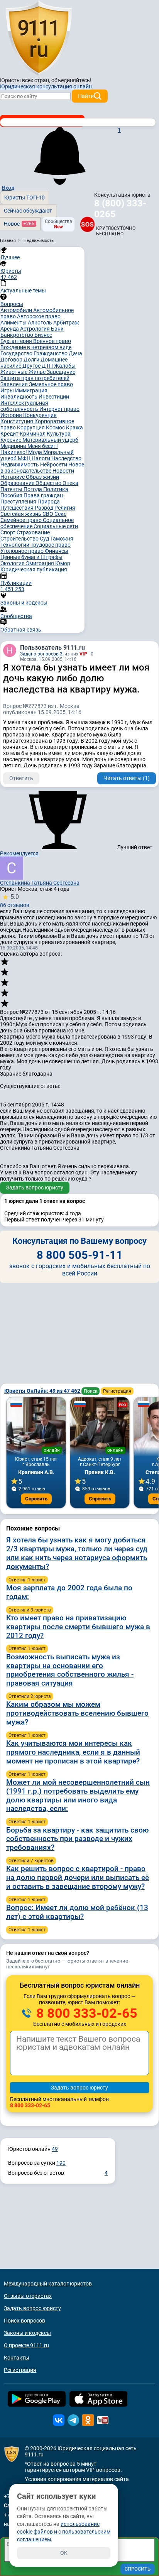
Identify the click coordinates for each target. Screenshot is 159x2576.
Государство (17, 353)
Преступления (19, 502)
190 (61, 2163)
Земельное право (51, 384)
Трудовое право (51, 545)
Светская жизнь (21, 514)
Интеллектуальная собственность (24, 406)
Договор (12, 360)
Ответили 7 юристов (31, 1861)
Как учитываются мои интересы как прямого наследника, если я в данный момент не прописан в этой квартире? (73, 1752)
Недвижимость (20, 465)
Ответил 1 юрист (27, 1580)
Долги (32, 360)
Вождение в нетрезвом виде (36, 347)
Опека (70, 483)
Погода (33, 489)
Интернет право (59, 409)
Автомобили (17, 310)
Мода (36, 452)
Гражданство (51, 353)
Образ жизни (42, 477)
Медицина (14, 446)
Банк (57, 329)
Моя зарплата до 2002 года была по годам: (69, 1592)
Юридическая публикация (34, 569)
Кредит (10, 434)
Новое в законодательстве (42, 468)
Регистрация (117, 1391)
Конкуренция (40, 415)
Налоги (41, 458)
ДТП (48, 366)
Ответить (21, 778)
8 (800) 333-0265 (120, 209)
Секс (60, 514)
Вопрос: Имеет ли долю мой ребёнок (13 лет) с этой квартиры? (77, 1912)
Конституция (17, 421)
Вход (8, 188)
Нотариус (13, 477)
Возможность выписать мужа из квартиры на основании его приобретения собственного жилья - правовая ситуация (70, 1670)
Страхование (33, 532)
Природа (49, 502)
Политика (56, 489)
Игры (8, 390)
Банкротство (17, 335)
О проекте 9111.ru (26, 2345)
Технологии (15, 545)
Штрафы (52, 557)
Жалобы (65, 366)
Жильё (38, 372)
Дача (75, 353)
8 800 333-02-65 (85, 2013)
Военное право (52, 341)
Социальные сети (56, 526)
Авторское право (39, 316)
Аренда (10, 329)
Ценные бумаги (20, 557)
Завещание (61, 372)
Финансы (57, 551)
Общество (49, 483)
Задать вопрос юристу (35, 1187)
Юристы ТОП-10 (25, 198)
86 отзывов (15, 901)
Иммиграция (31, 390)
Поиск (90, 1391)
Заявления (15, 384)
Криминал (33, 434)
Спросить (36, 1499)
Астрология (36, 329)
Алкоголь (41, 323)
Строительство (20, 539)
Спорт (8, 532)
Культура (59, 434)
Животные (14, 372)
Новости (63, 471)
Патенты (12, 489)
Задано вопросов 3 (41, 654)
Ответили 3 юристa (30, 1610)
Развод (45, 508)
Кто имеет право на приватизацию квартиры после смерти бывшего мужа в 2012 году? (78, 1627)
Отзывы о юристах (28, 2296)
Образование (18, 483)
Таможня (62, 539)
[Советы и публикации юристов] (39, 38)
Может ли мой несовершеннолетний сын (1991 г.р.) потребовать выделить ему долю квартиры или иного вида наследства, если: (78, 1795)
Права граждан (43, 495)
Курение (11, 440)
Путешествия (18, 508)
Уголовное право (23, 551)
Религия (65, 508)
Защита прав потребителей (35, 378)
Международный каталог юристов (48, 2284)
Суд (45, 539)
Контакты (17, 2358)
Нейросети (54, 465)
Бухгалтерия (17, 341)
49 (55, 2149)
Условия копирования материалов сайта (77, 2479)
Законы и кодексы (27, 2333)
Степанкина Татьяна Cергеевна (40, 883)
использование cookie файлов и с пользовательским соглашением (64, 2532)
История (12, 415)
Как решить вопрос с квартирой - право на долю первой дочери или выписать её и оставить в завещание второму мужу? (78, 1878)
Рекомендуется (19, 853)
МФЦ (25, 458)
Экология (13, 563)
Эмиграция (41, 563)
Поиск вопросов (25, 2321)
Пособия (12, 495)
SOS (87, 224)
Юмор (63, 563)
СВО (48, 514)
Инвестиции (54, 397)
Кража (74, 427)
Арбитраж (66, 323)
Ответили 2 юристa (30, 1696)
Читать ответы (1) (127, 778)
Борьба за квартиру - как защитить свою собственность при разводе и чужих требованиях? (77, 1839)
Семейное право (22, 520)
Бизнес (43, 335)
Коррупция (31, 427)
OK (64, 2553)
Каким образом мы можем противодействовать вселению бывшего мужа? (77, 1713)
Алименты (14, 323)
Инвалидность (19, 397)
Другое (32, 366)
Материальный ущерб (50, 440)
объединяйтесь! (71, 80)
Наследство (66, 458)
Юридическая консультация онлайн (46, 86)
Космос (56, 427)
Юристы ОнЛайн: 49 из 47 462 (43, 1391)
